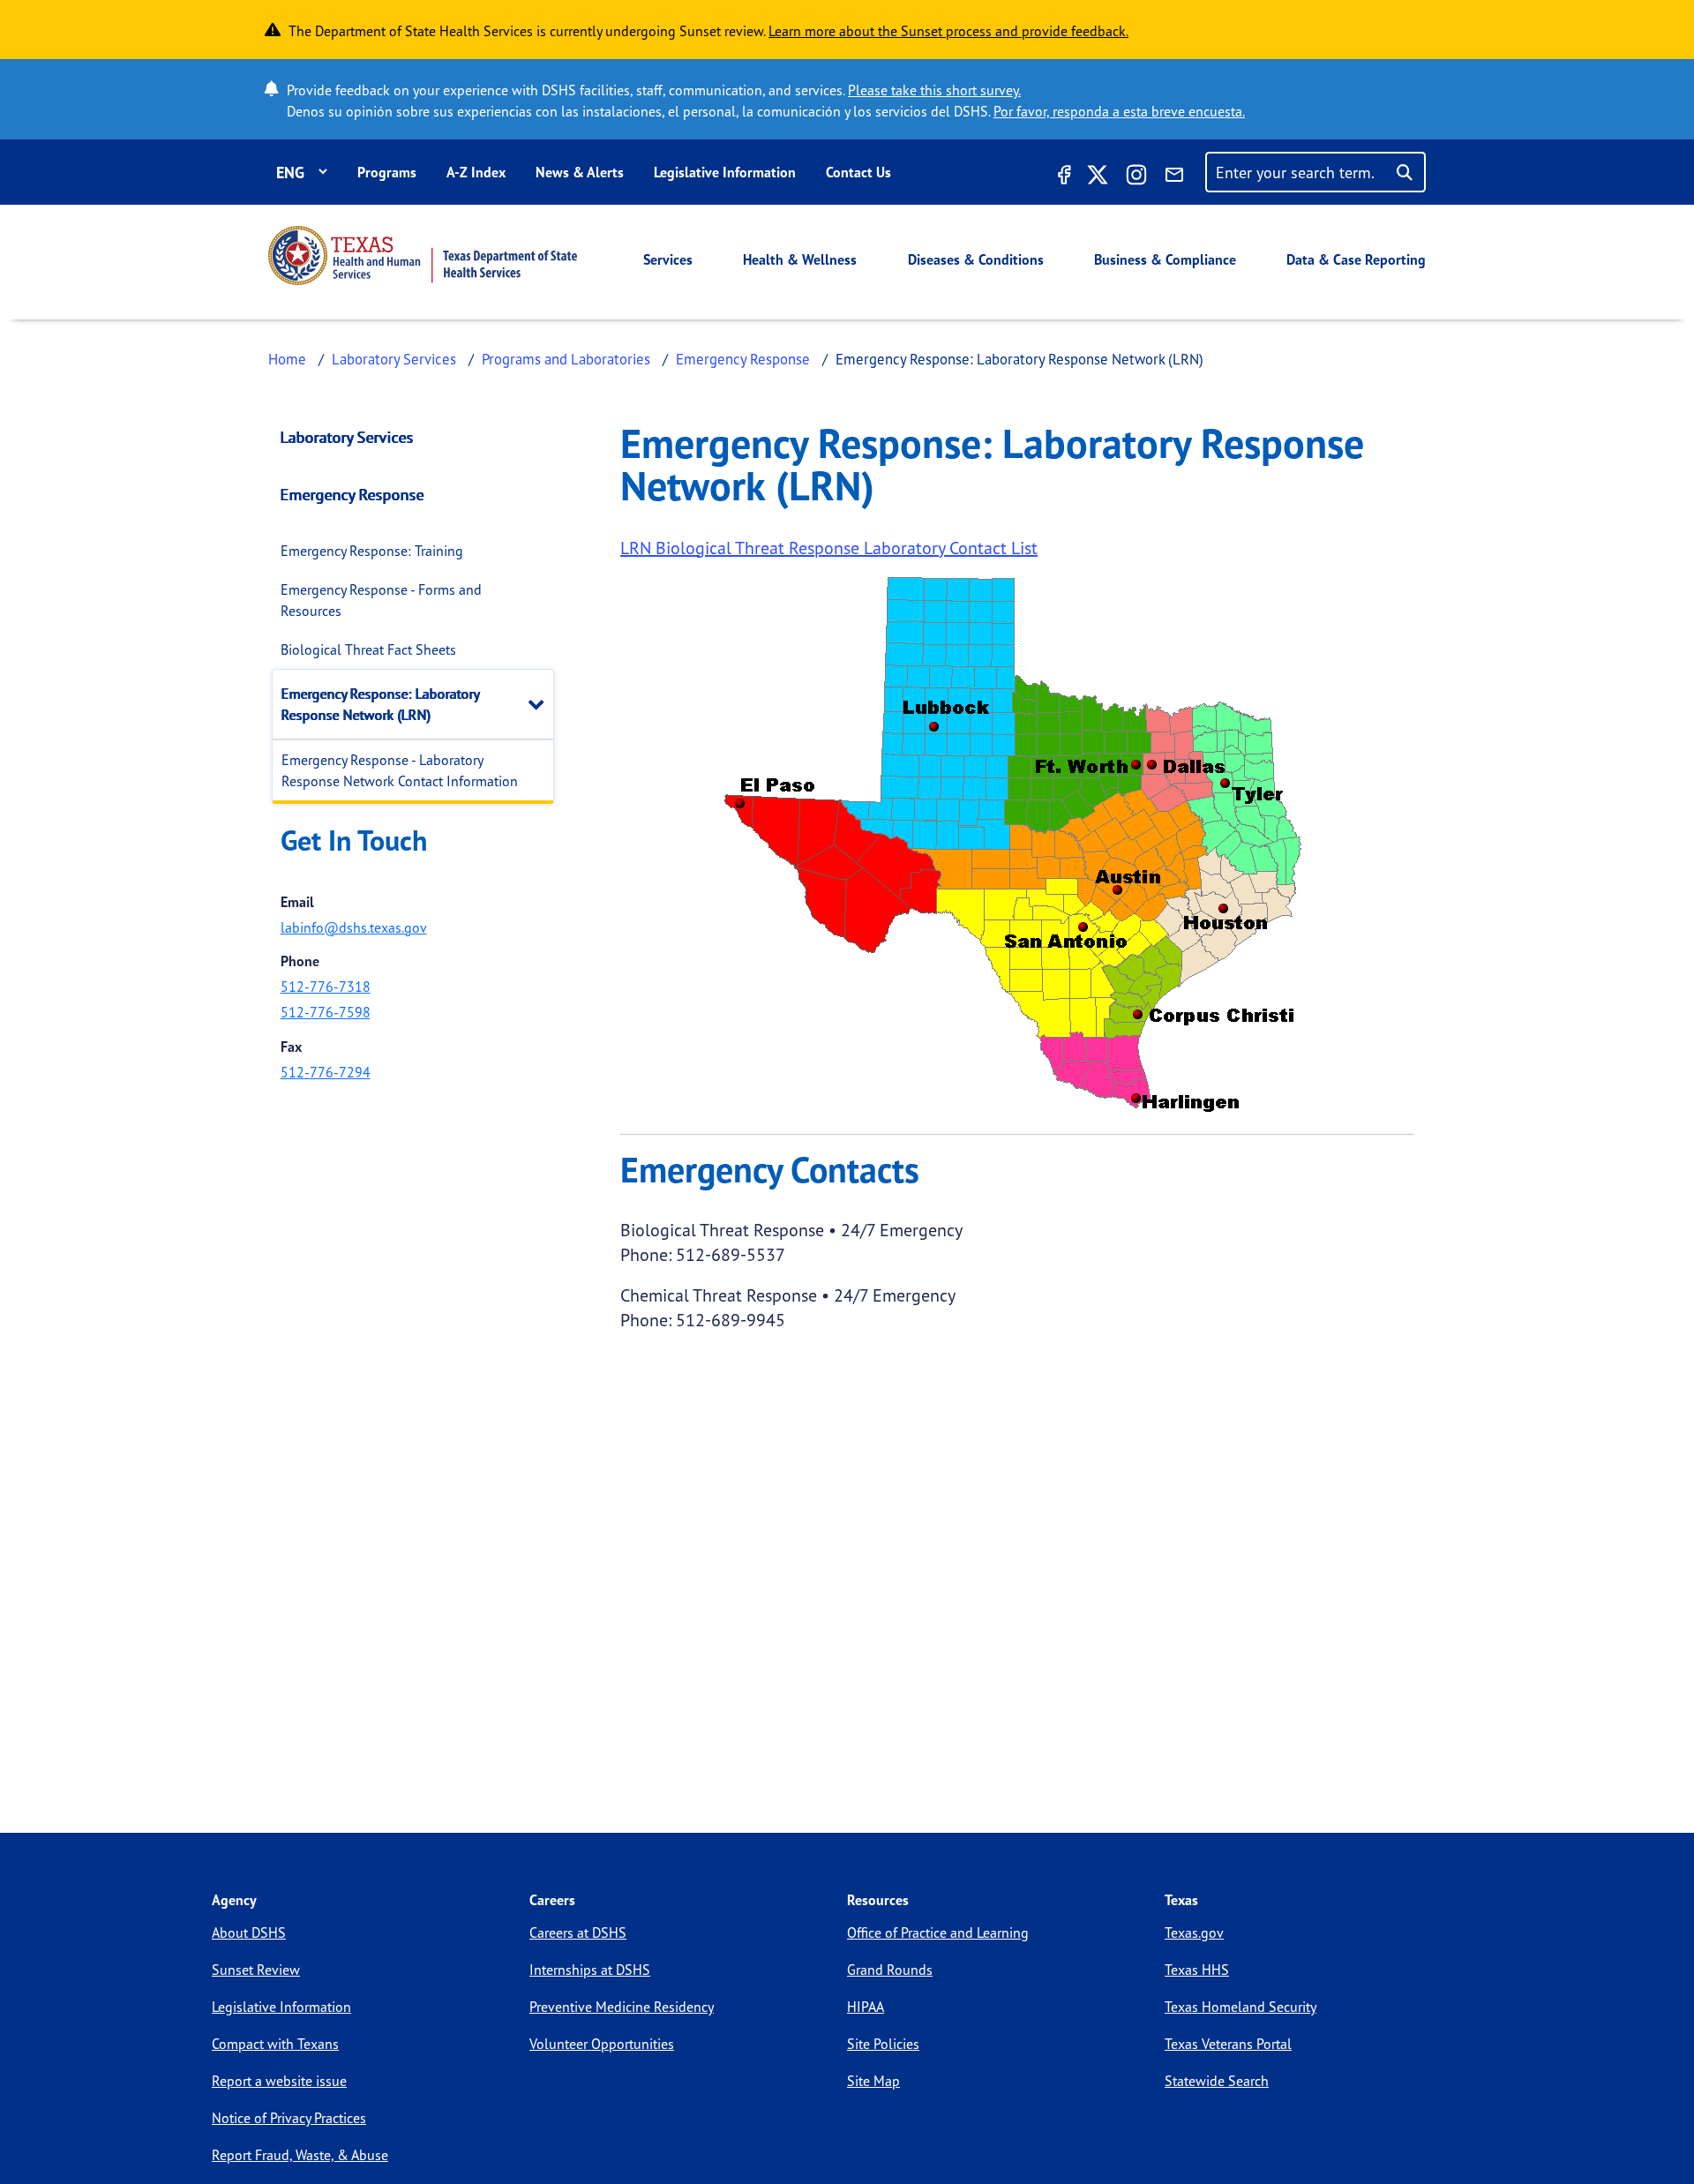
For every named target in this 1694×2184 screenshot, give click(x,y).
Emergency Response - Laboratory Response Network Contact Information (400, 770)
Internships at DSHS (590, 1970)
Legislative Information (725, 172)
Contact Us (858, 172)
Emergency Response (743, 359)
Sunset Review (256, 1970)
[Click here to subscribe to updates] (1174, 177)
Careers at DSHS (578, 1933)
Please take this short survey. (934, 90)
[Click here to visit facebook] (1062, 177)
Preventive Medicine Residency (622, 2007)
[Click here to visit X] (1098, 177)
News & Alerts (580, 172)
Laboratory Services (394, 359)
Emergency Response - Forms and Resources (381, 600)
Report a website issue (279, 2081)
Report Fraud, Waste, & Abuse (300, 2155)
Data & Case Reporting (1356, 259)
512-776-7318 (326, 987)
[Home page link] (423, 255)
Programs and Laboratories (566, 359)
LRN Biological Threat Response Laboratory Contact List (829, 548)
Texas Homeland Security (1241, 2007)
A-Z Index (476, 172)
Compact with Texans (275, 2044)
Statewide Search (1217, 2081)
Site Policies (883, 2044)
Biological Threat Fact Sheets (368, 649)
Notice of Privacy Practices (289, 2118)
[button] (540, 704)
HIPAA (866, 2007)
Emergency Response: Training (372, 551)
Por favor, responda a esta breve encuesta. (1119, 111)
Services (668, 259)
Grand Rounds (890, 1970)
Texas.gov (1194, 1933)
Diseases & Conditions (976, 259)
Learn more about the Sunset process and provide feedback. (948, 31)
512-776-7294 (326, 1072)
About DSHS (249, 1933)
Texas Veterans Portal (1228, 2044)
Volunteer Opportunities (602, 2044)
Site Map (873, 2081)
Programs (387, 172)
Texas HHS (1197, 1970)
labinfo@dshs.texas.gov (354, 927)
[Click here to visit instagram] (1136, 177)
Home (287, 359)
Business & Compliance (1165, 259)
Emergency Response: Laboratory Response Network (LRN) (380, 704)
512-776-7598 (326, 1012)
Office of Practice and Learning (938, 1933)
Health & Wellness (800, 259)
